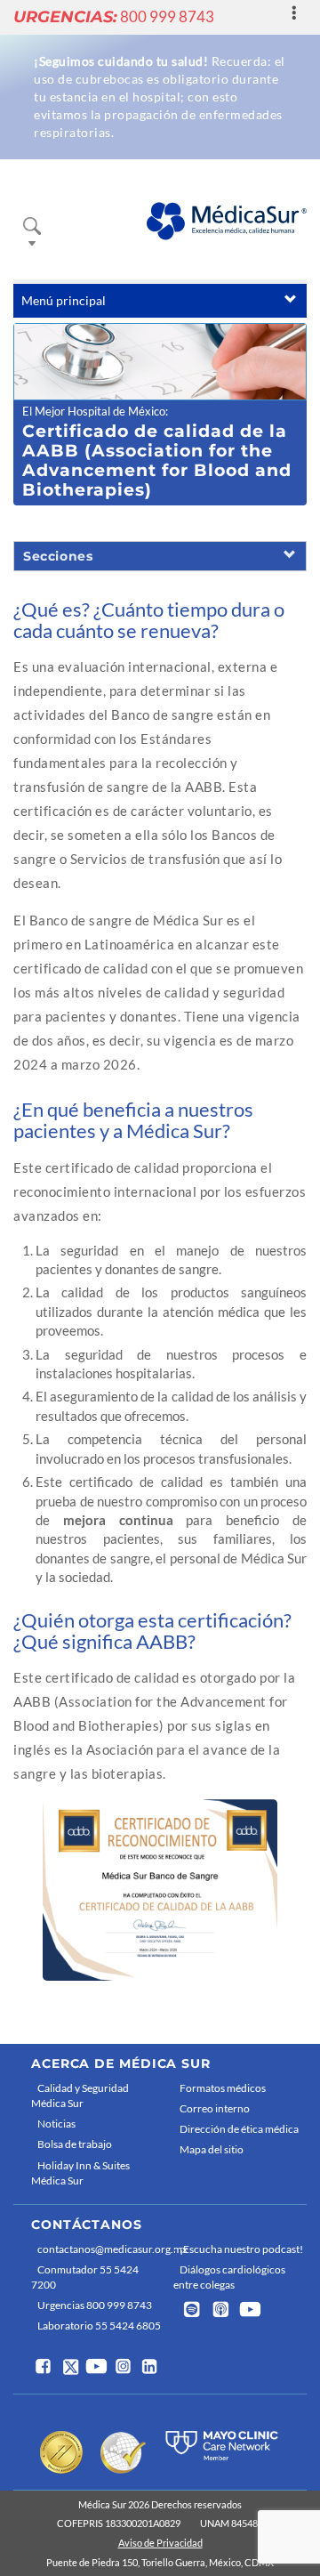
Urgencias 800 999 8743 (95, 2305)
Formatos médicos (223, 2088)
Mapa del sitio (212, 2149)
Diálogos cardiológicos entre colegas (229, 2277)
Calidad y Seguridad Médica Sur (80, 2096)
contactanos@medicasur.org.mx (101, 2249)
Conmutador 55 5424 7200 (85, 2277)
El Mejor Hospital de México (94, 411)
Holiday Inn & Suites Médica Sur (80, 2173)
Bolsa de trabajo (75, 2144)
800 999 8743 (114, 16)
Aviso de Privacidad (160, 2543)
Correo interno (215, 2108)
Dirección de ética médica (239, 2129)
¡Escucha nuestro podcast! (241, 2249)
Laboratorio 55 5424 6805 (99, 2326)
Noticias (56, 2124)
